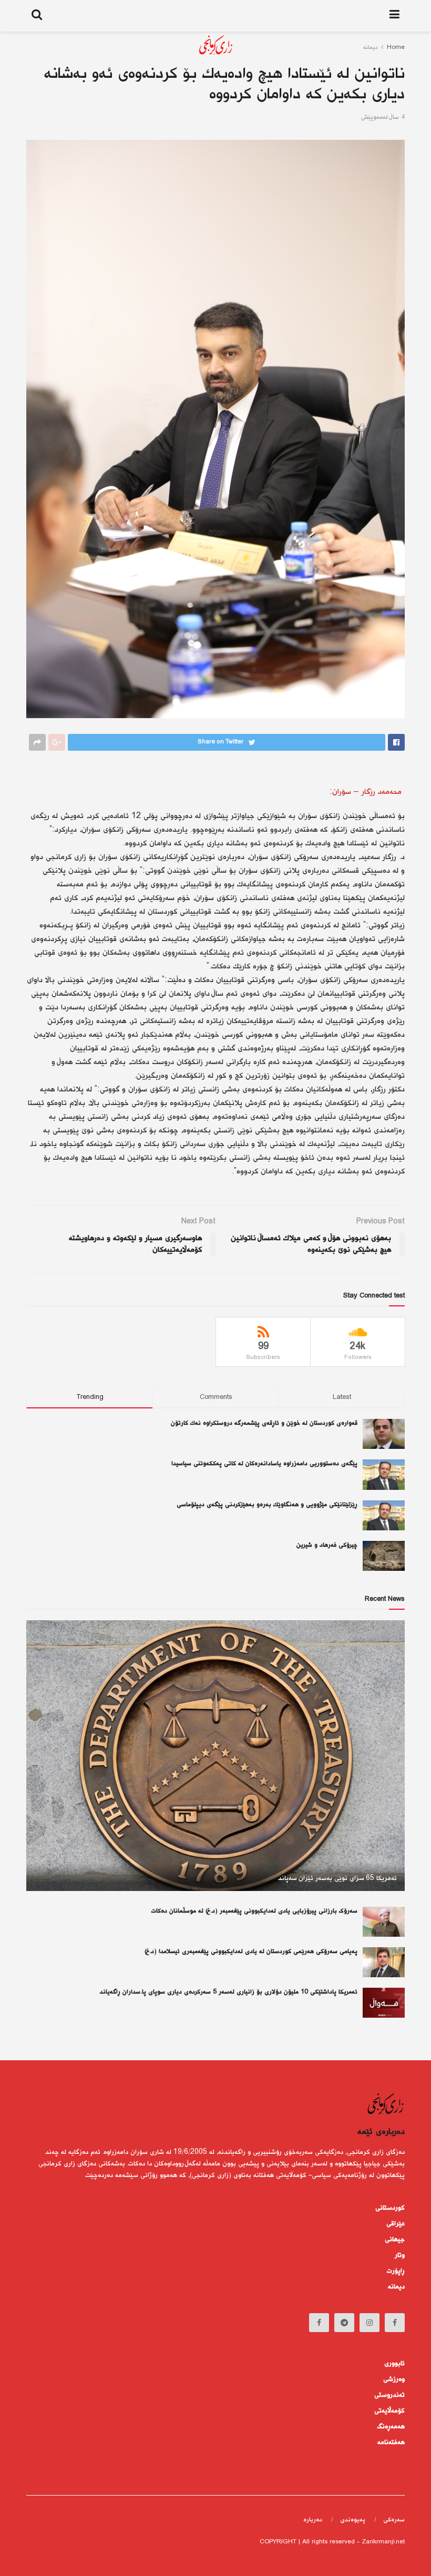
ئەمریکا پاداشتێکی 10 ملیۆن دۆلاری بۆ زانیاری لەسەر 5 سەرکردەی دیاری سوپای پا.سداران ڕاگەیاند (229, 1992)
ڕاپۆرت (396, 2271)
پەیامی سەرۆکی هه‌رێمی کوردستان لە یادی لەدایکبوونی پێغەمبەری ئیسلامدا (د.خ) (251, 1952)
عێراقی (396, 2224)
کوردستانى (390, 2208)
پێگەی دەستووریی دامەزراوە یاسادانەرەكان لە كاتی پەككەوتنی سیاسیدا (264, 1464)
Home (396, 48)
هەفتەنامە (391, 2442)
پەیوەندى (353, 2520)
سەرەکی (394, 2520)
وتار (400, 2255)
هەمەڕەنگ (391, 2427)
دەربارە (313, 2520)
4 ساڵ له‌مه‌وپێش (383, 117)
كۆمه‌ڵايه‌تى (389, 2411)
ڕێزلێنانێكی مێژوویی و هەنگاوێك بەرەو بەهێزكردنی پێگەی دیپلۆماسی (267, 1505)
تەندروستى (389, 2395)
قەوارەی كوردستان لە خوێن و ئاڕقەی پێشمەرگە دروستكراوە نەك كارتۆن (264, 1423)
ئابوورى (394, 2364)
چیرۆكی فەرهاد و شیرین (327, 1545)
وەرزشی (394, 2379)
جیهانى (395, 2240)
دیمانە (396, 2287)
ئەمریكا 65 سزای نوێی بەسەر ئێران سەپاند (337, 1878)
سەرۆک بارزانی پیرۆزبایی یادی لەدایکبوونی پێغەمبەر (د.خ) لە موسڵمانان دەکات (254, 1911)
